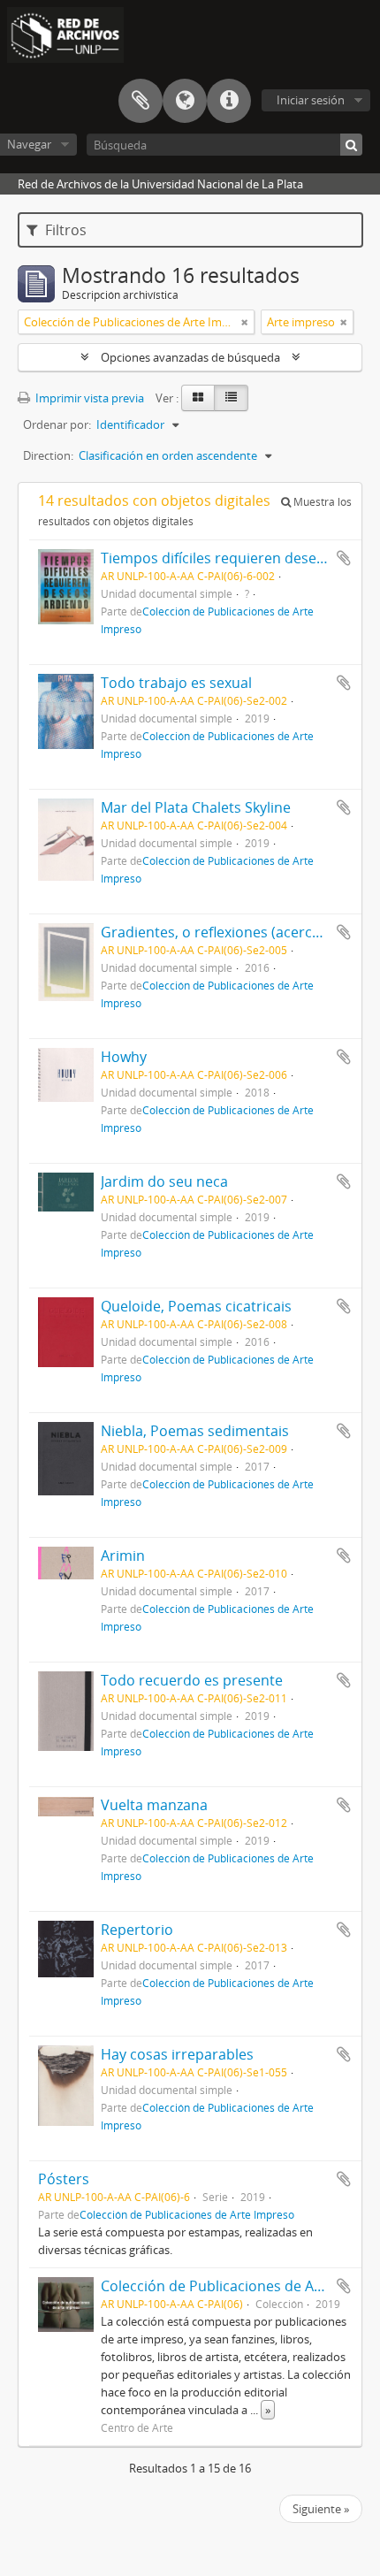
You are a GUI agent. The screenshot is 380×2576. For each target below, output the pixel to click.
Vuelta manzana (154, 1805)
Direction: (48, 455)
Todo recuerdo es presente (192, 1680)
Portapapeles (141, 101)
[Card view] (198, 398)
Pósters (64, 2179)
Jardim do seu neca (164, 1181)
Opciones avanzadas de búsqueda (190, 357)
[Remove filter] (245, 322)
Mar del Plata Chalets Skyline (196, 807)
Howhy (124, 1057)
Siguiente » (321, 2509)
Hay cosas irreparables (177, 2054)
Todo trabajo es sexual (176, 683)
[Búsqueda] (351, 145)
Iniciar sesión (311, 100)
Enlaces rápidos (229, 101)
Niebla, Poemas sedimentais (195, 1431)
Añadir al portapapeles (344, 558)
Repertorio (137, 1930)
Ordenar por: (57, 424)
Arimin (123, 1556)
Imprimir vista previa (88, 398)
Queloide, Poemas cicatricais (196, 1306)
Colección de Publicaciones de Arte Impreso (187, 2214)
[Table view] (231, 398)
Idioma (185, 101)
